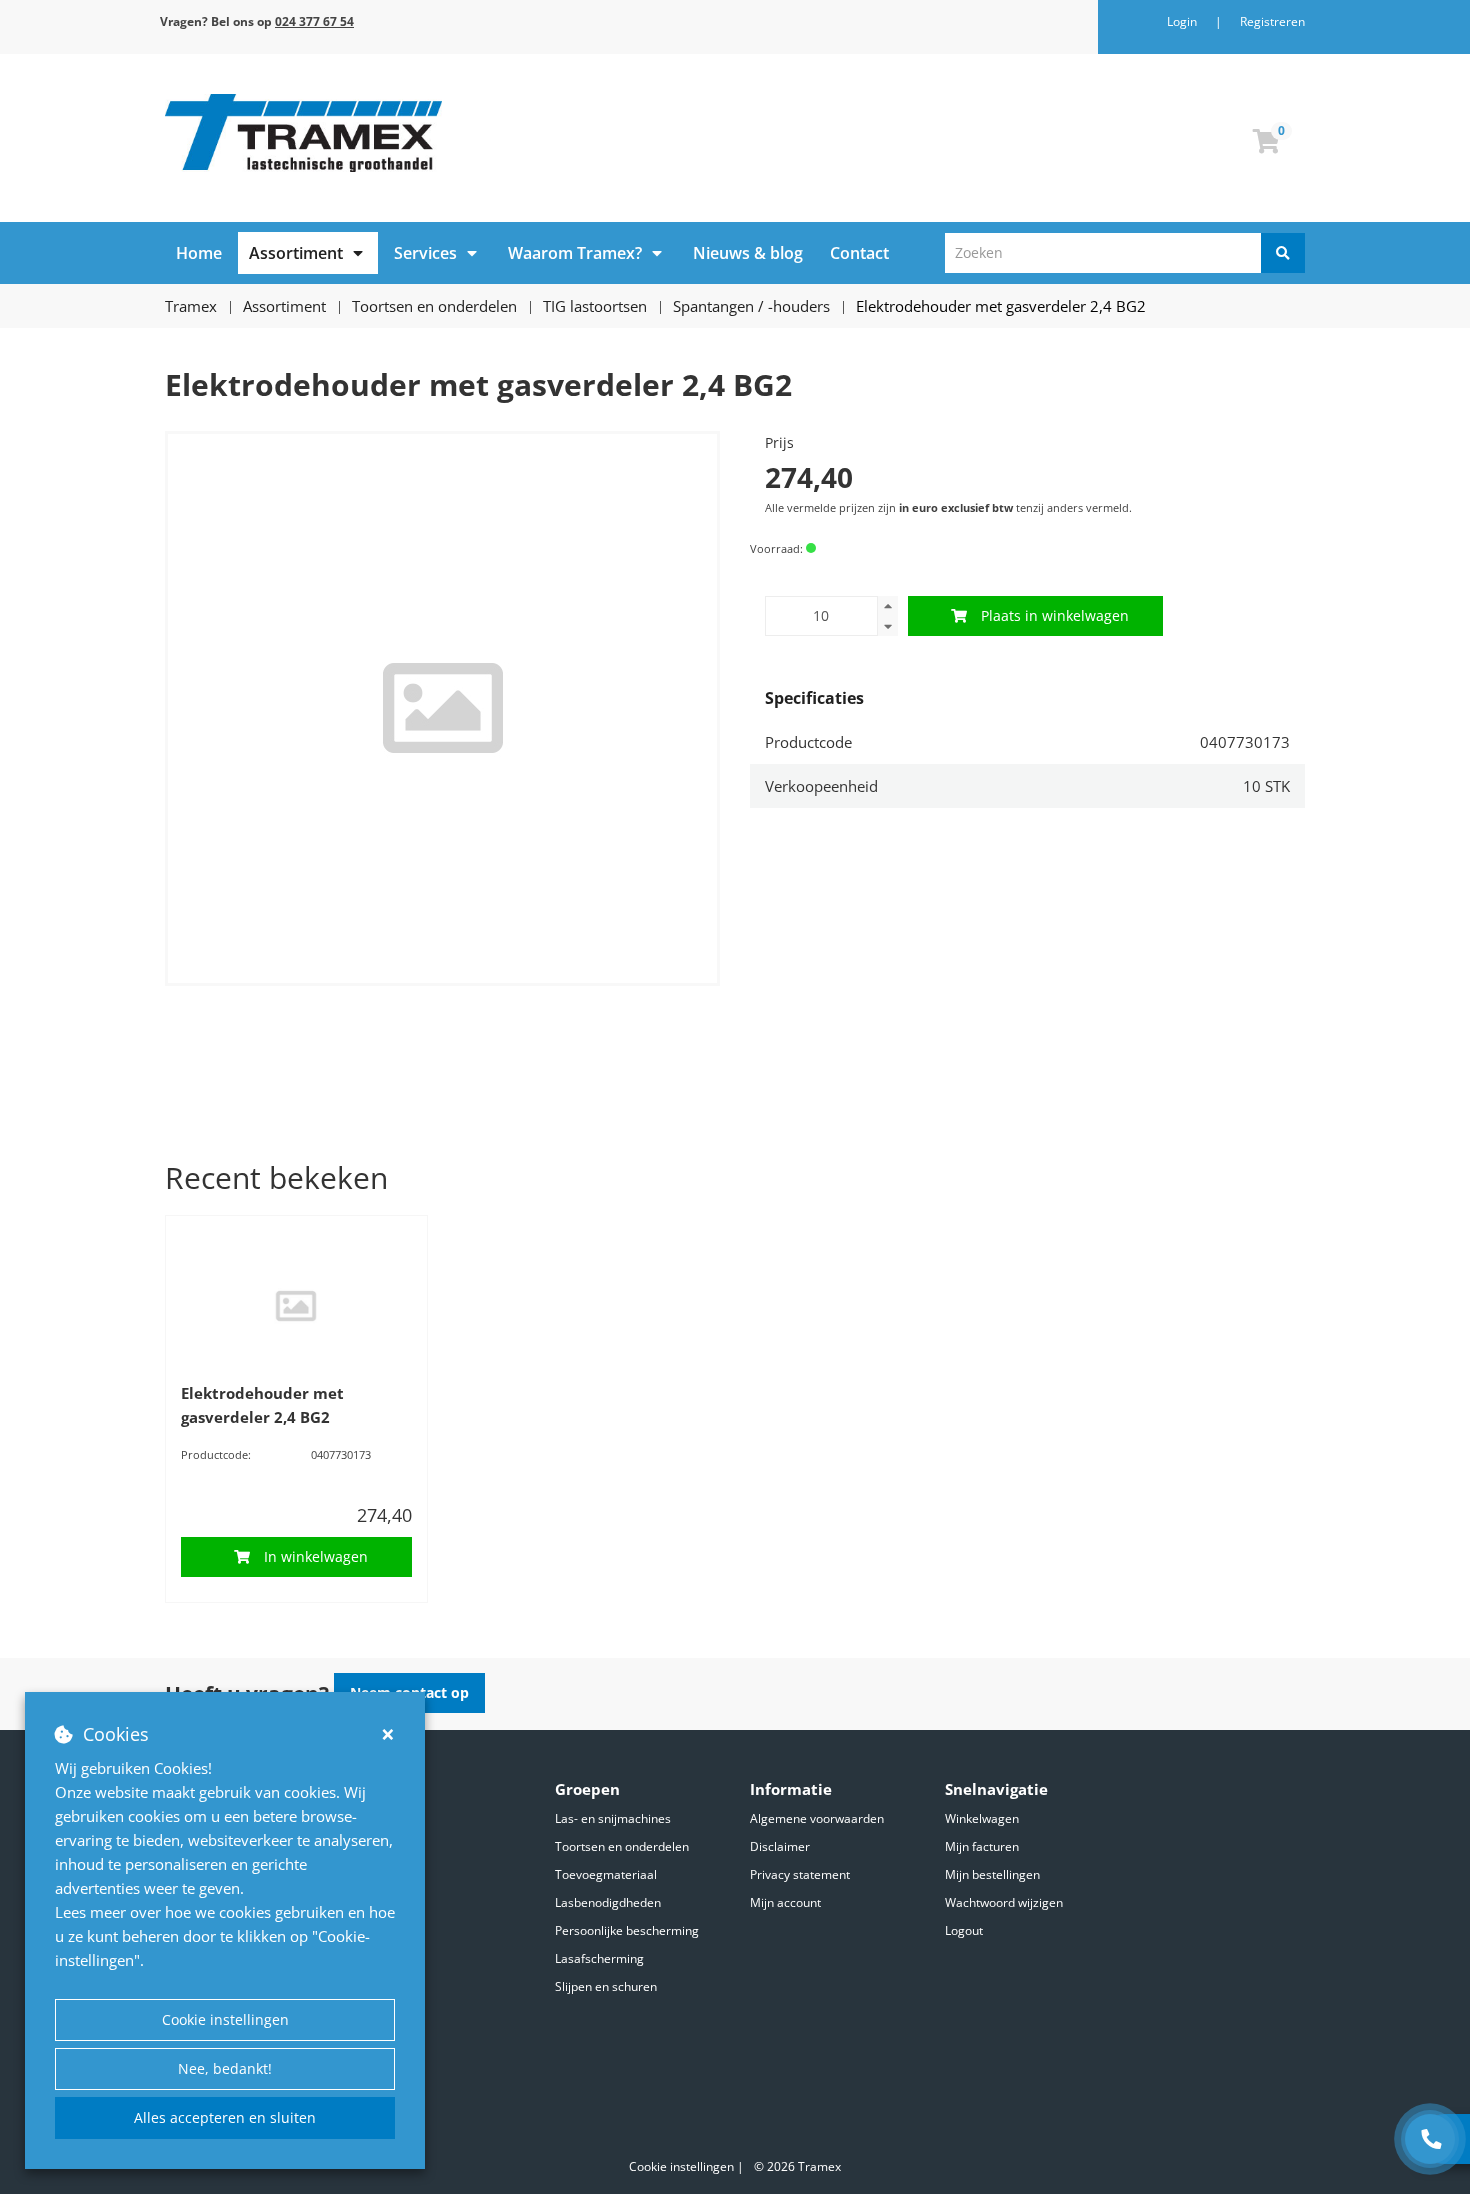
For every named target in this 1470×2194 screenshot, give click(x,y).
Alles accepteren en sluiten (225, 2117)
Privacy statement (800, 1874)
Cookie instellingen (225, 2019)
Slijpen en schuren (606, 1986)
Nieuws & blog (748, 253)
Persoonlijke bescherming (627, 1930)
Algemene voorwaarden (817, 1818)
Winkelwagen (982, 1818)
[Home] (442, 133)
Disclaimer (780, 1846)
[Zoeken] (1283, 253)
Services (425, 253)
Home (199, 253)
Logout (964, 1930)
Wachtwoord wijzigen (1004, 1902)
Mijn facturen (982, 1846)
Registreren (1272, 21)
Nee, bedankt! (225, 2068)
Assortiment (296, 253)
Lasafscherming (599, 1958)
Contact (859, 253)
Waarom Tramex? (575, 253)
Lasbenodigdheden (608, 1902)
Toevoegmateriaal (606, 1874)
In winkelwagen (316, 1556)
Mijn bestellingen (992, 1874)
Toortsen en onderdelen (622, 1846)
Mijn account (785, 1902)
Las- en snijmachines (613, 1818)
